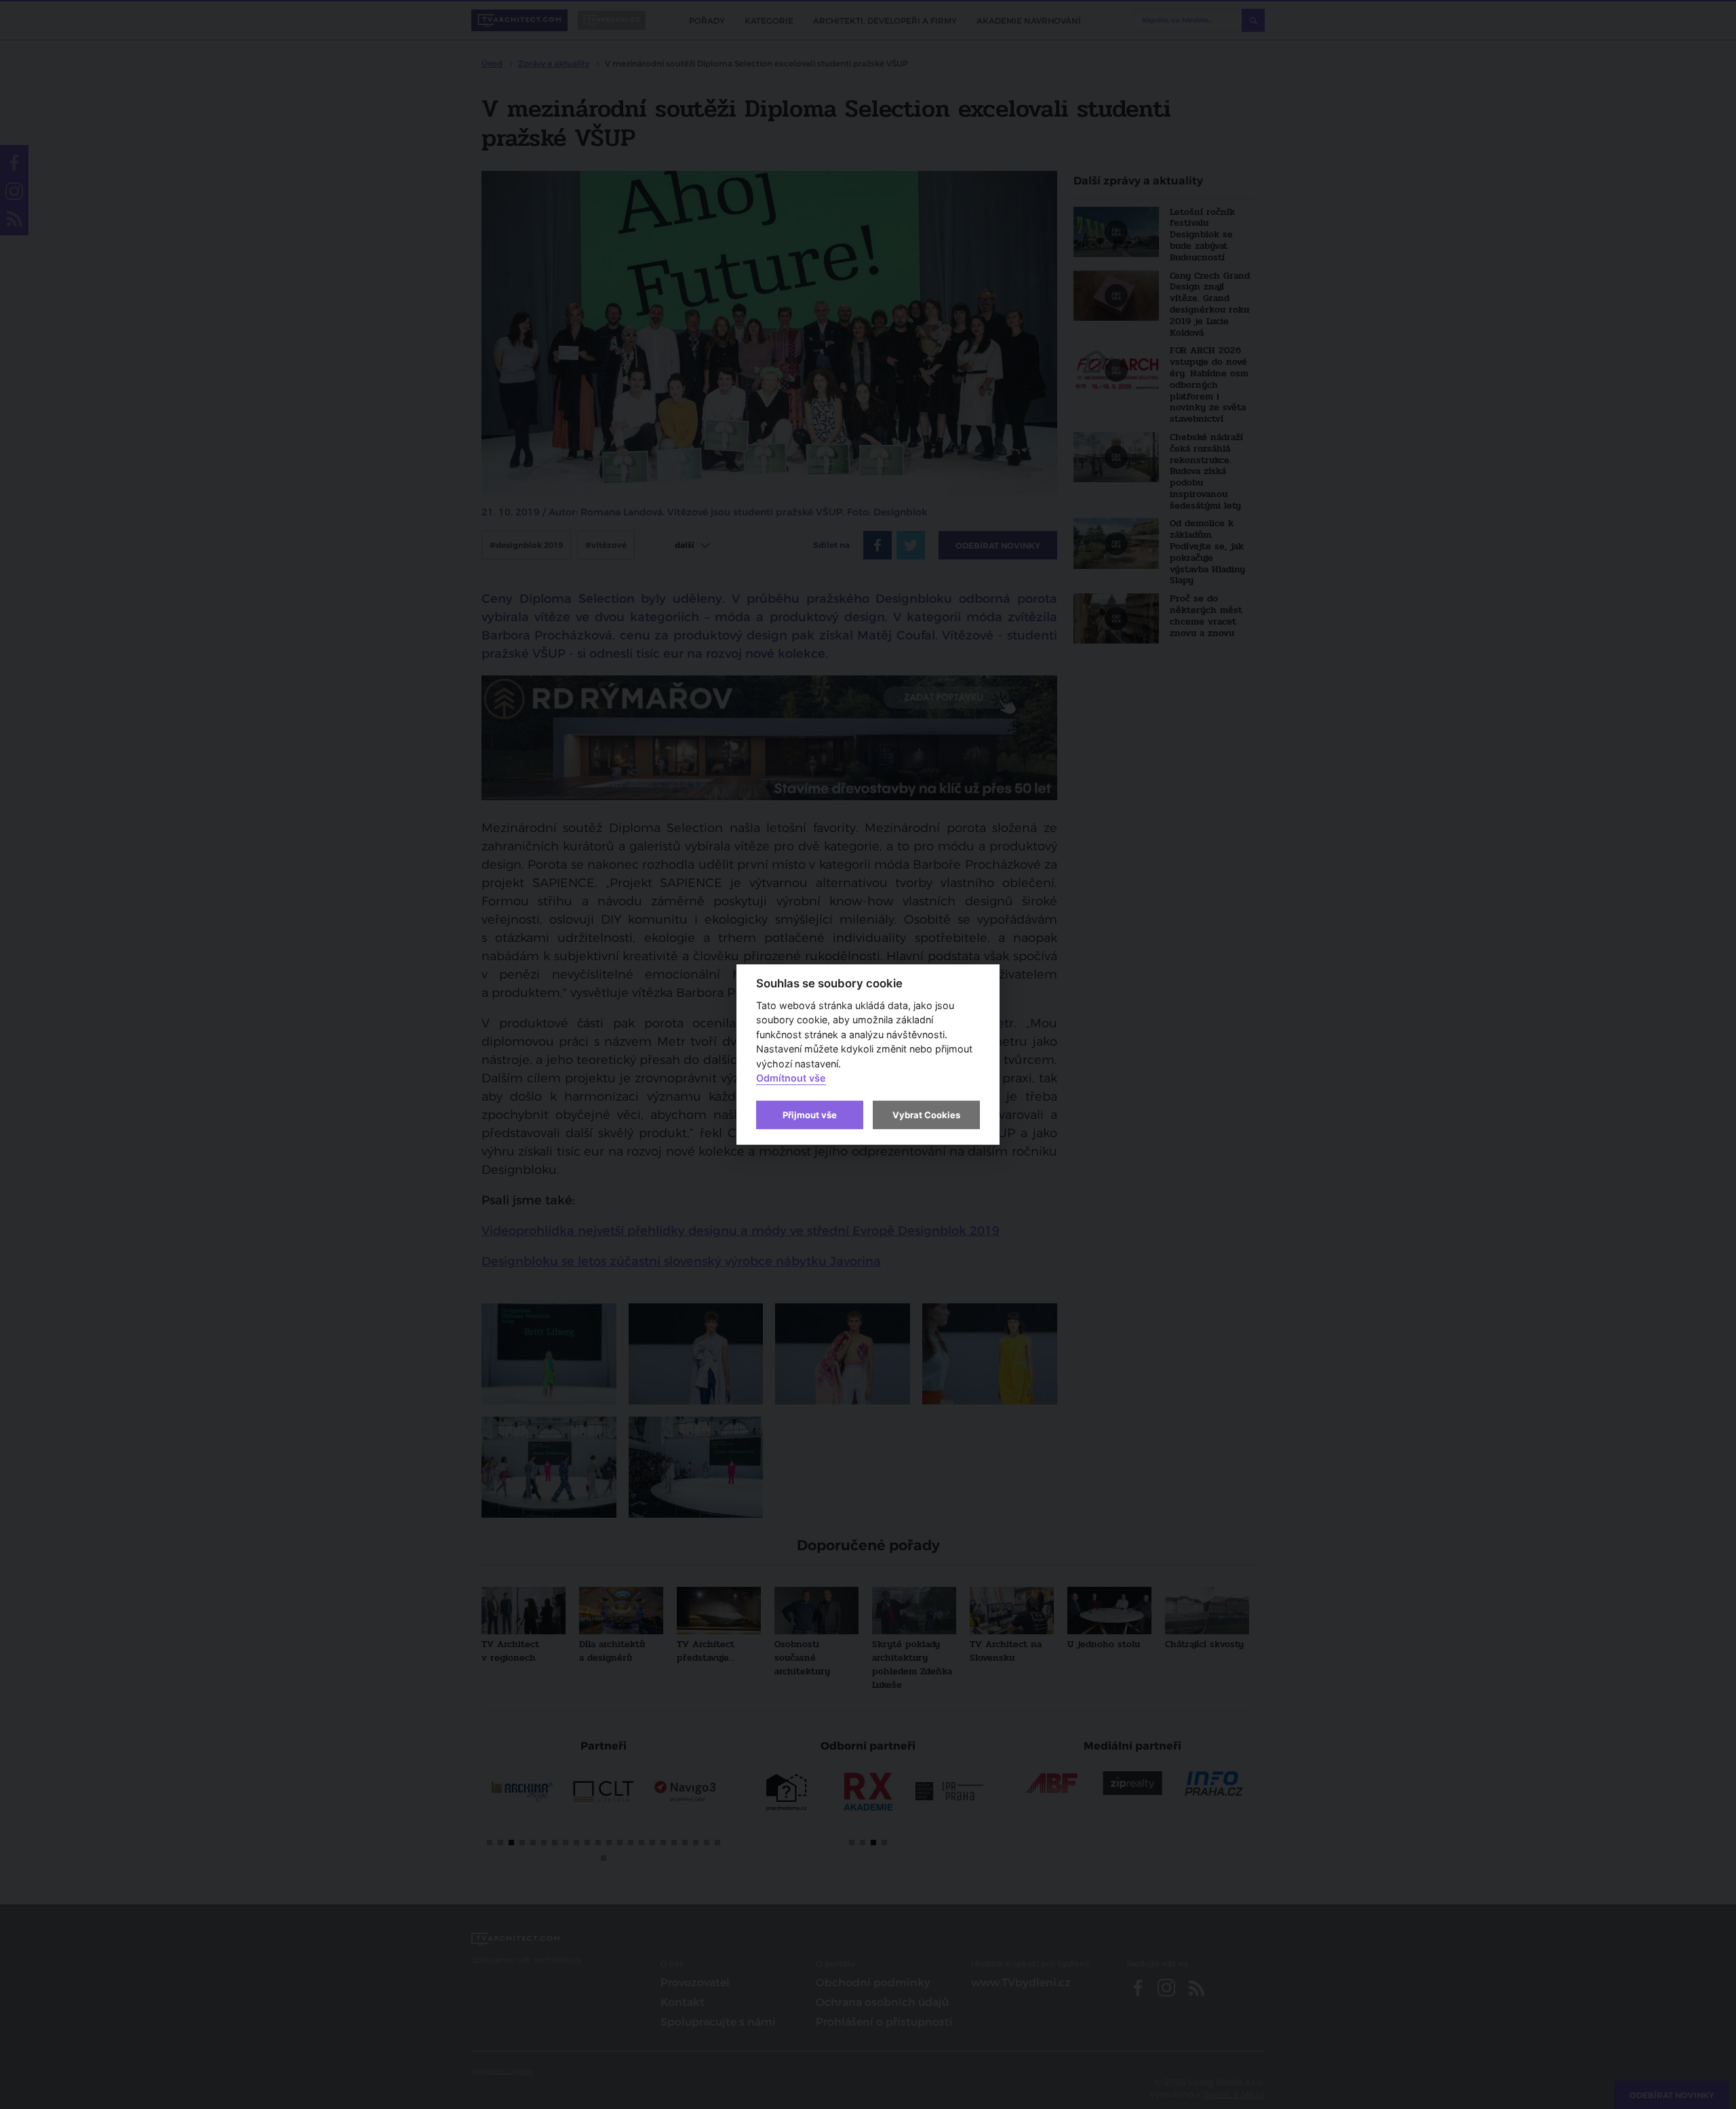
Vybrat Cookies (926, 1115)
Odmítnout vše (791, 1079)
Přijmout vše (810, 1115)
